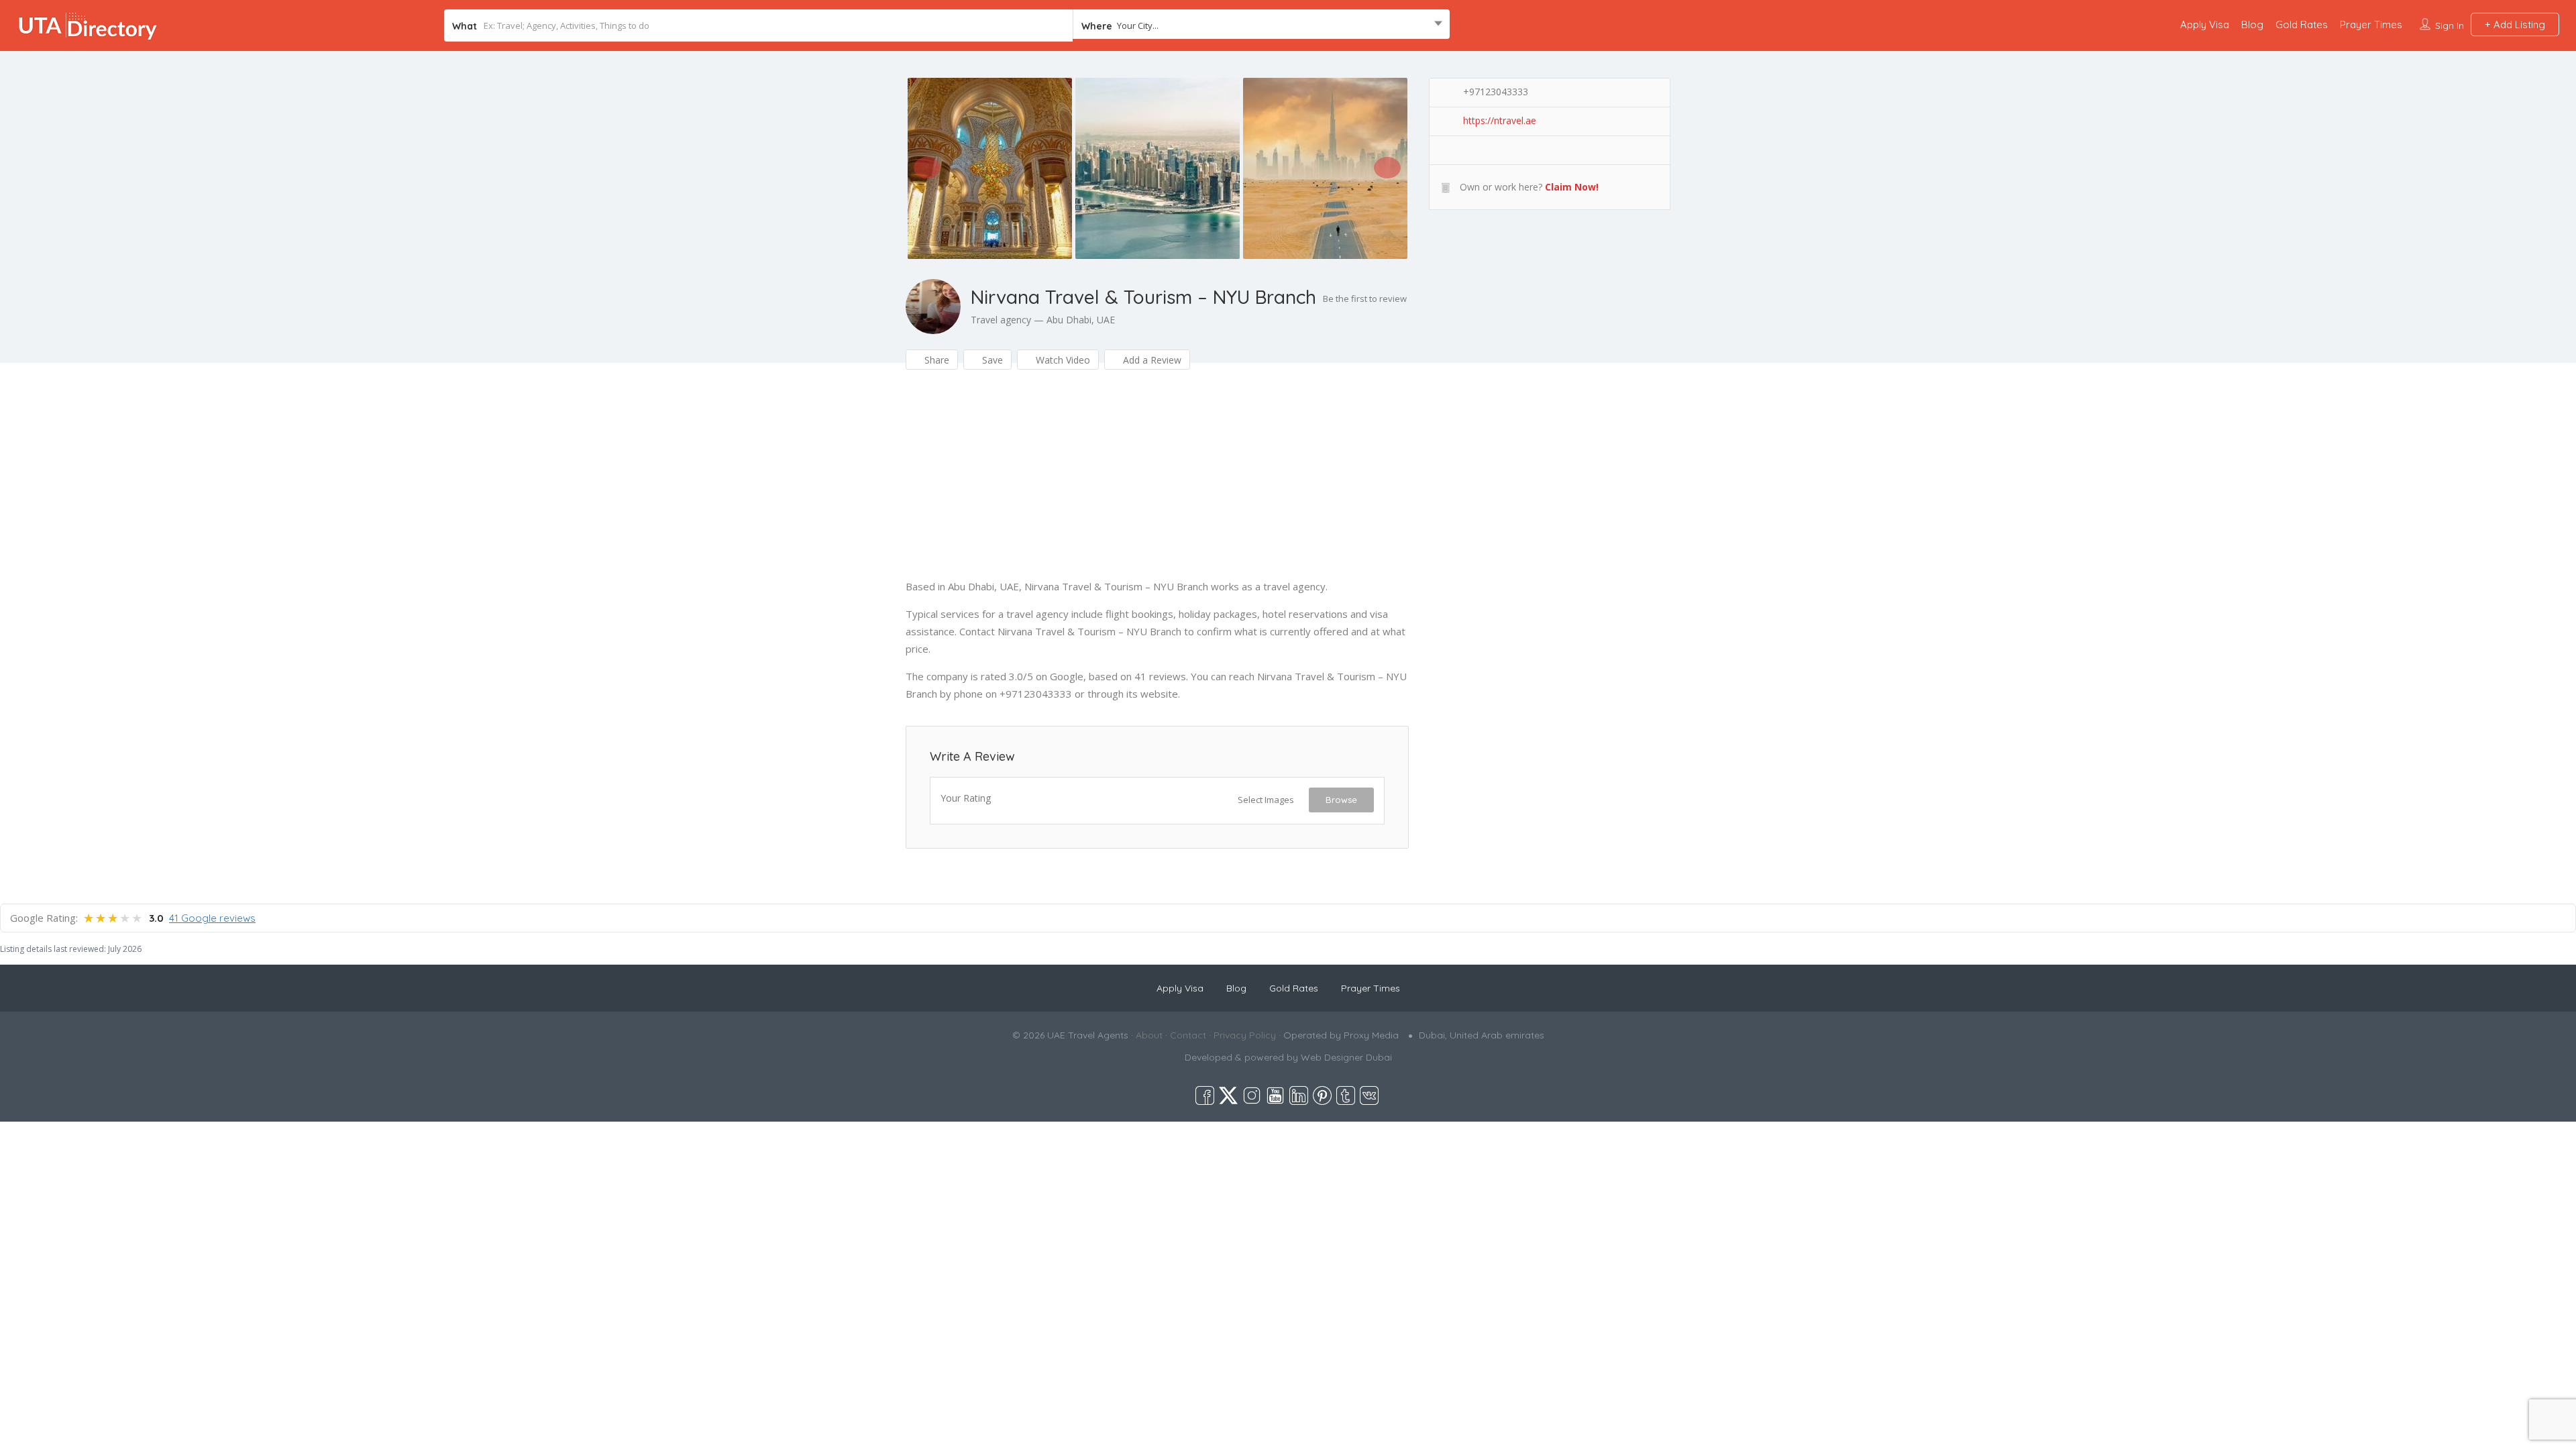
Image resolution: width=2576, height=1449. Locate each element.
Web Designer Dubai (1346, 1057)
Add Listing (2518, 24)
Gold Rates (2302, 24)
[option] (989, 168)
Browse (1341, 800)
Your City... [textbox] (1138, 25)
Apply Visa (2205, 24)
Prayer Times (2371, 24)
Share (935, 360)
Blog (2252, 24)
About (1149, 1035)
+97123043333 (1496, 92)
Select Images (1266, 800)
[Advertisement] (1157, 484)
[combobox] (1261, 25)
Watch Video (1062, 360)
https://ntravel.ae (1500, 120)
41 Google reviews (212, 918)
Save (991, 360)
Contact (1188, 1035)
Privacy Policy (1245, 1035)
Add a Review (1151, 360)
